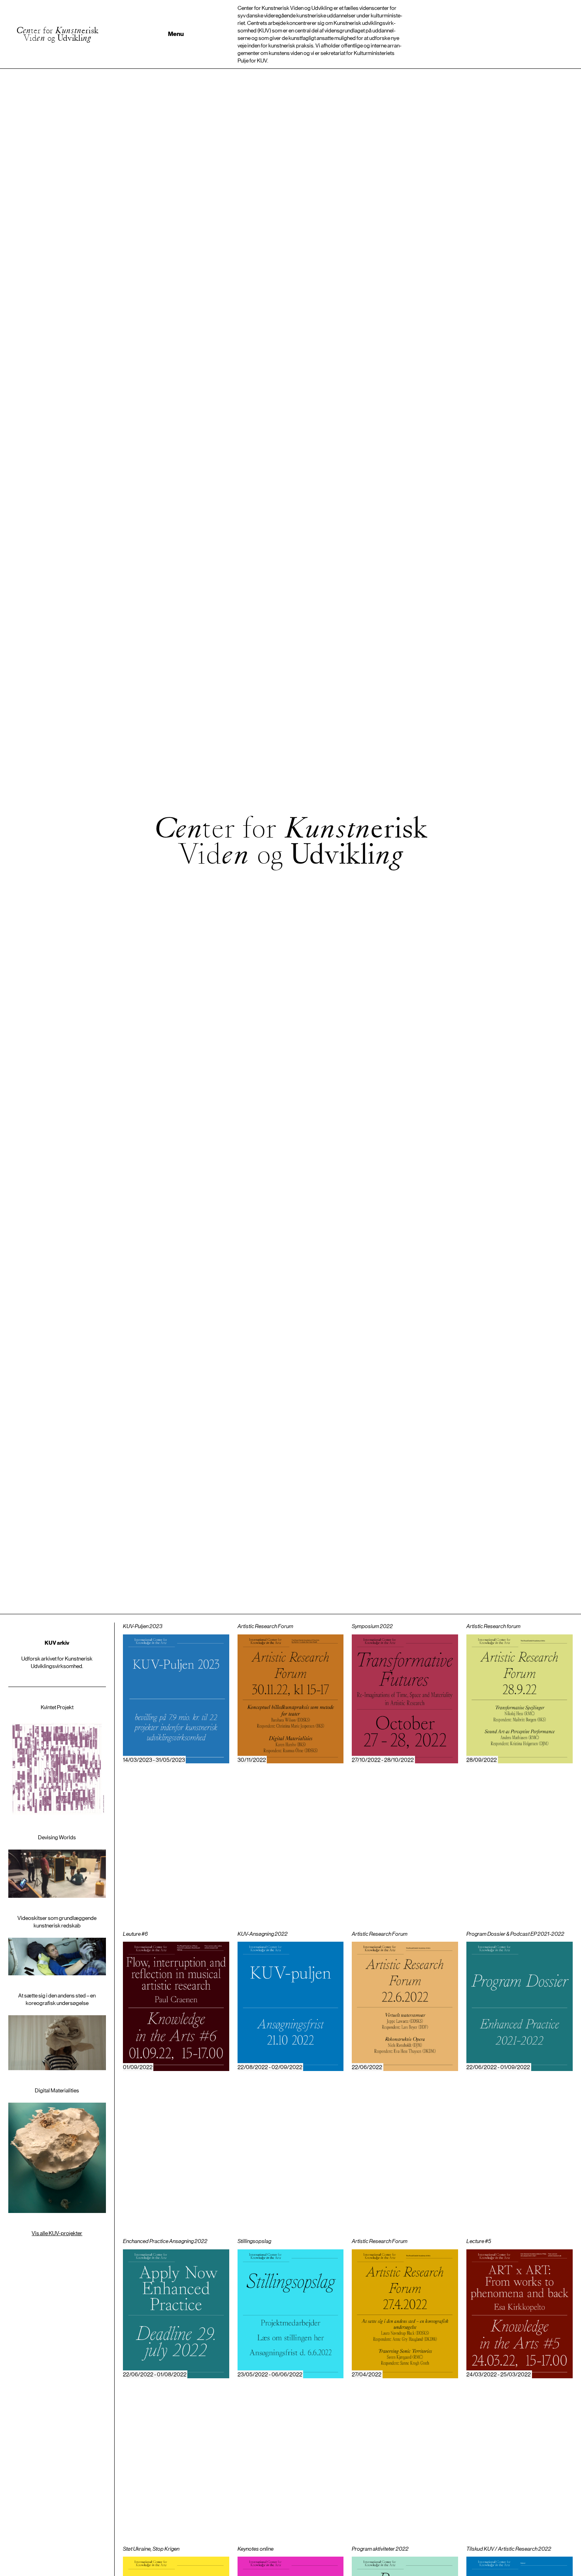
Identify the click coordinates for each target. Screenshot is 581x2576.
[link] (176, 1697)
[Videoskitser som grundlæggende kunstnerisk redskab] (57, 1945)
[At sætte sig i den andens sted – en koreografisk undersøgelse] (57, 2031)
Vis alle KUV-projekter (57, 2233)
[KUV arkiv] (57, 1655)
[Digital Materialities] (57, 2150)
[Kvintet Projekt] (57, 1761)
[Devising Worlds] (57, 1866)
